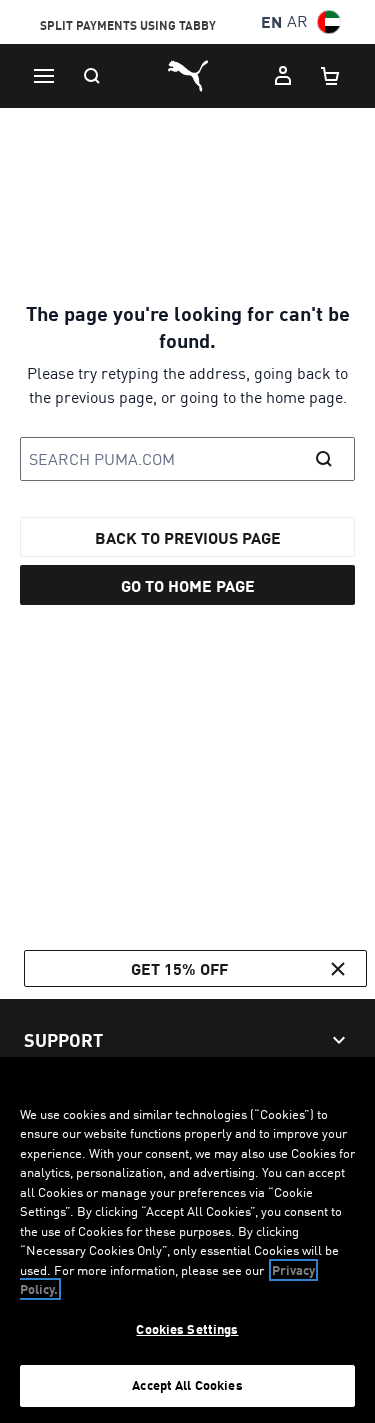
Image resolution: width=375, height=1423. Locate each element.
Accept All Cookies (187, 1385)
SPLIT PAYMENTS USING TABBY (128, 23)
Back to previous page (188, 537)
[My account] (283, 76)
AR (297, 21)
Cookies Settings (187, 1329)
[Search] (92, 76)
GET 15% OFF (179, 968)
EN (271, 21)
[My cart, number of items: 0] (331, 76)
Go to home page (188, 585)
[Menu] (44, 76)
